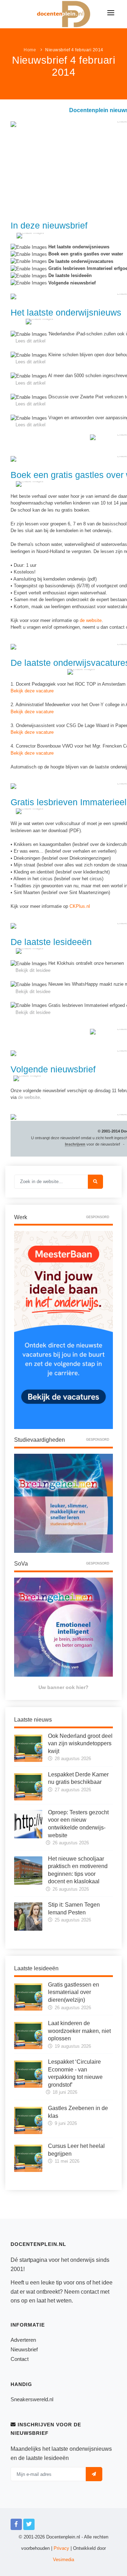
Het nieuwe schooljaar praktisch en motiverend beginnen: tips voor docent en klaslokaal (78, 1870)
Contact (20, 2359)
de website (91, 620)
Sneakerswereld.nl (32, 2399)
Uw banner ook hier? (64, 1687)
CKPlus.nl (80, 906)
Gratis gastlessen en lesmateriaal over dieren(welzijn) (74, 1992)
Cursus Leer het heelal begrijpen (76, 2150)
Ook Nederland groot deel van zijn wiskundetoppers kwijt (80, 1744)
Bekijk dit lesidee (33, 970)
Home (30, 50)
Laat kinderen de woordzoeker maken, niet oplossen (79, 2031)
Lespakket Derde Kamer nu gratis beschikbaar (78, 1778)
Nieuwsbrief (24, 2349)
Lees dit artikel (31, 341)
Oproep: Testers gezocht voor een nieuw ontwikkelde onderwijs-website (78, 1824)
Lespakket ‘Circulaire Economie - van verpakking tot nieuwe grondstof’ (75, 2073)
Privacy (61, 2548)
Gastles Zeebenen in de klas (78, 2112)
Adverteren (23, 2340)
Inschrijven (75, 1144)
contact (90, 2292)
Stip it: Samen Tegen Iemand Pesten (74, 1909)
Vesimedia (64, 2560)
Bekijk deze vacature (32, 691)
